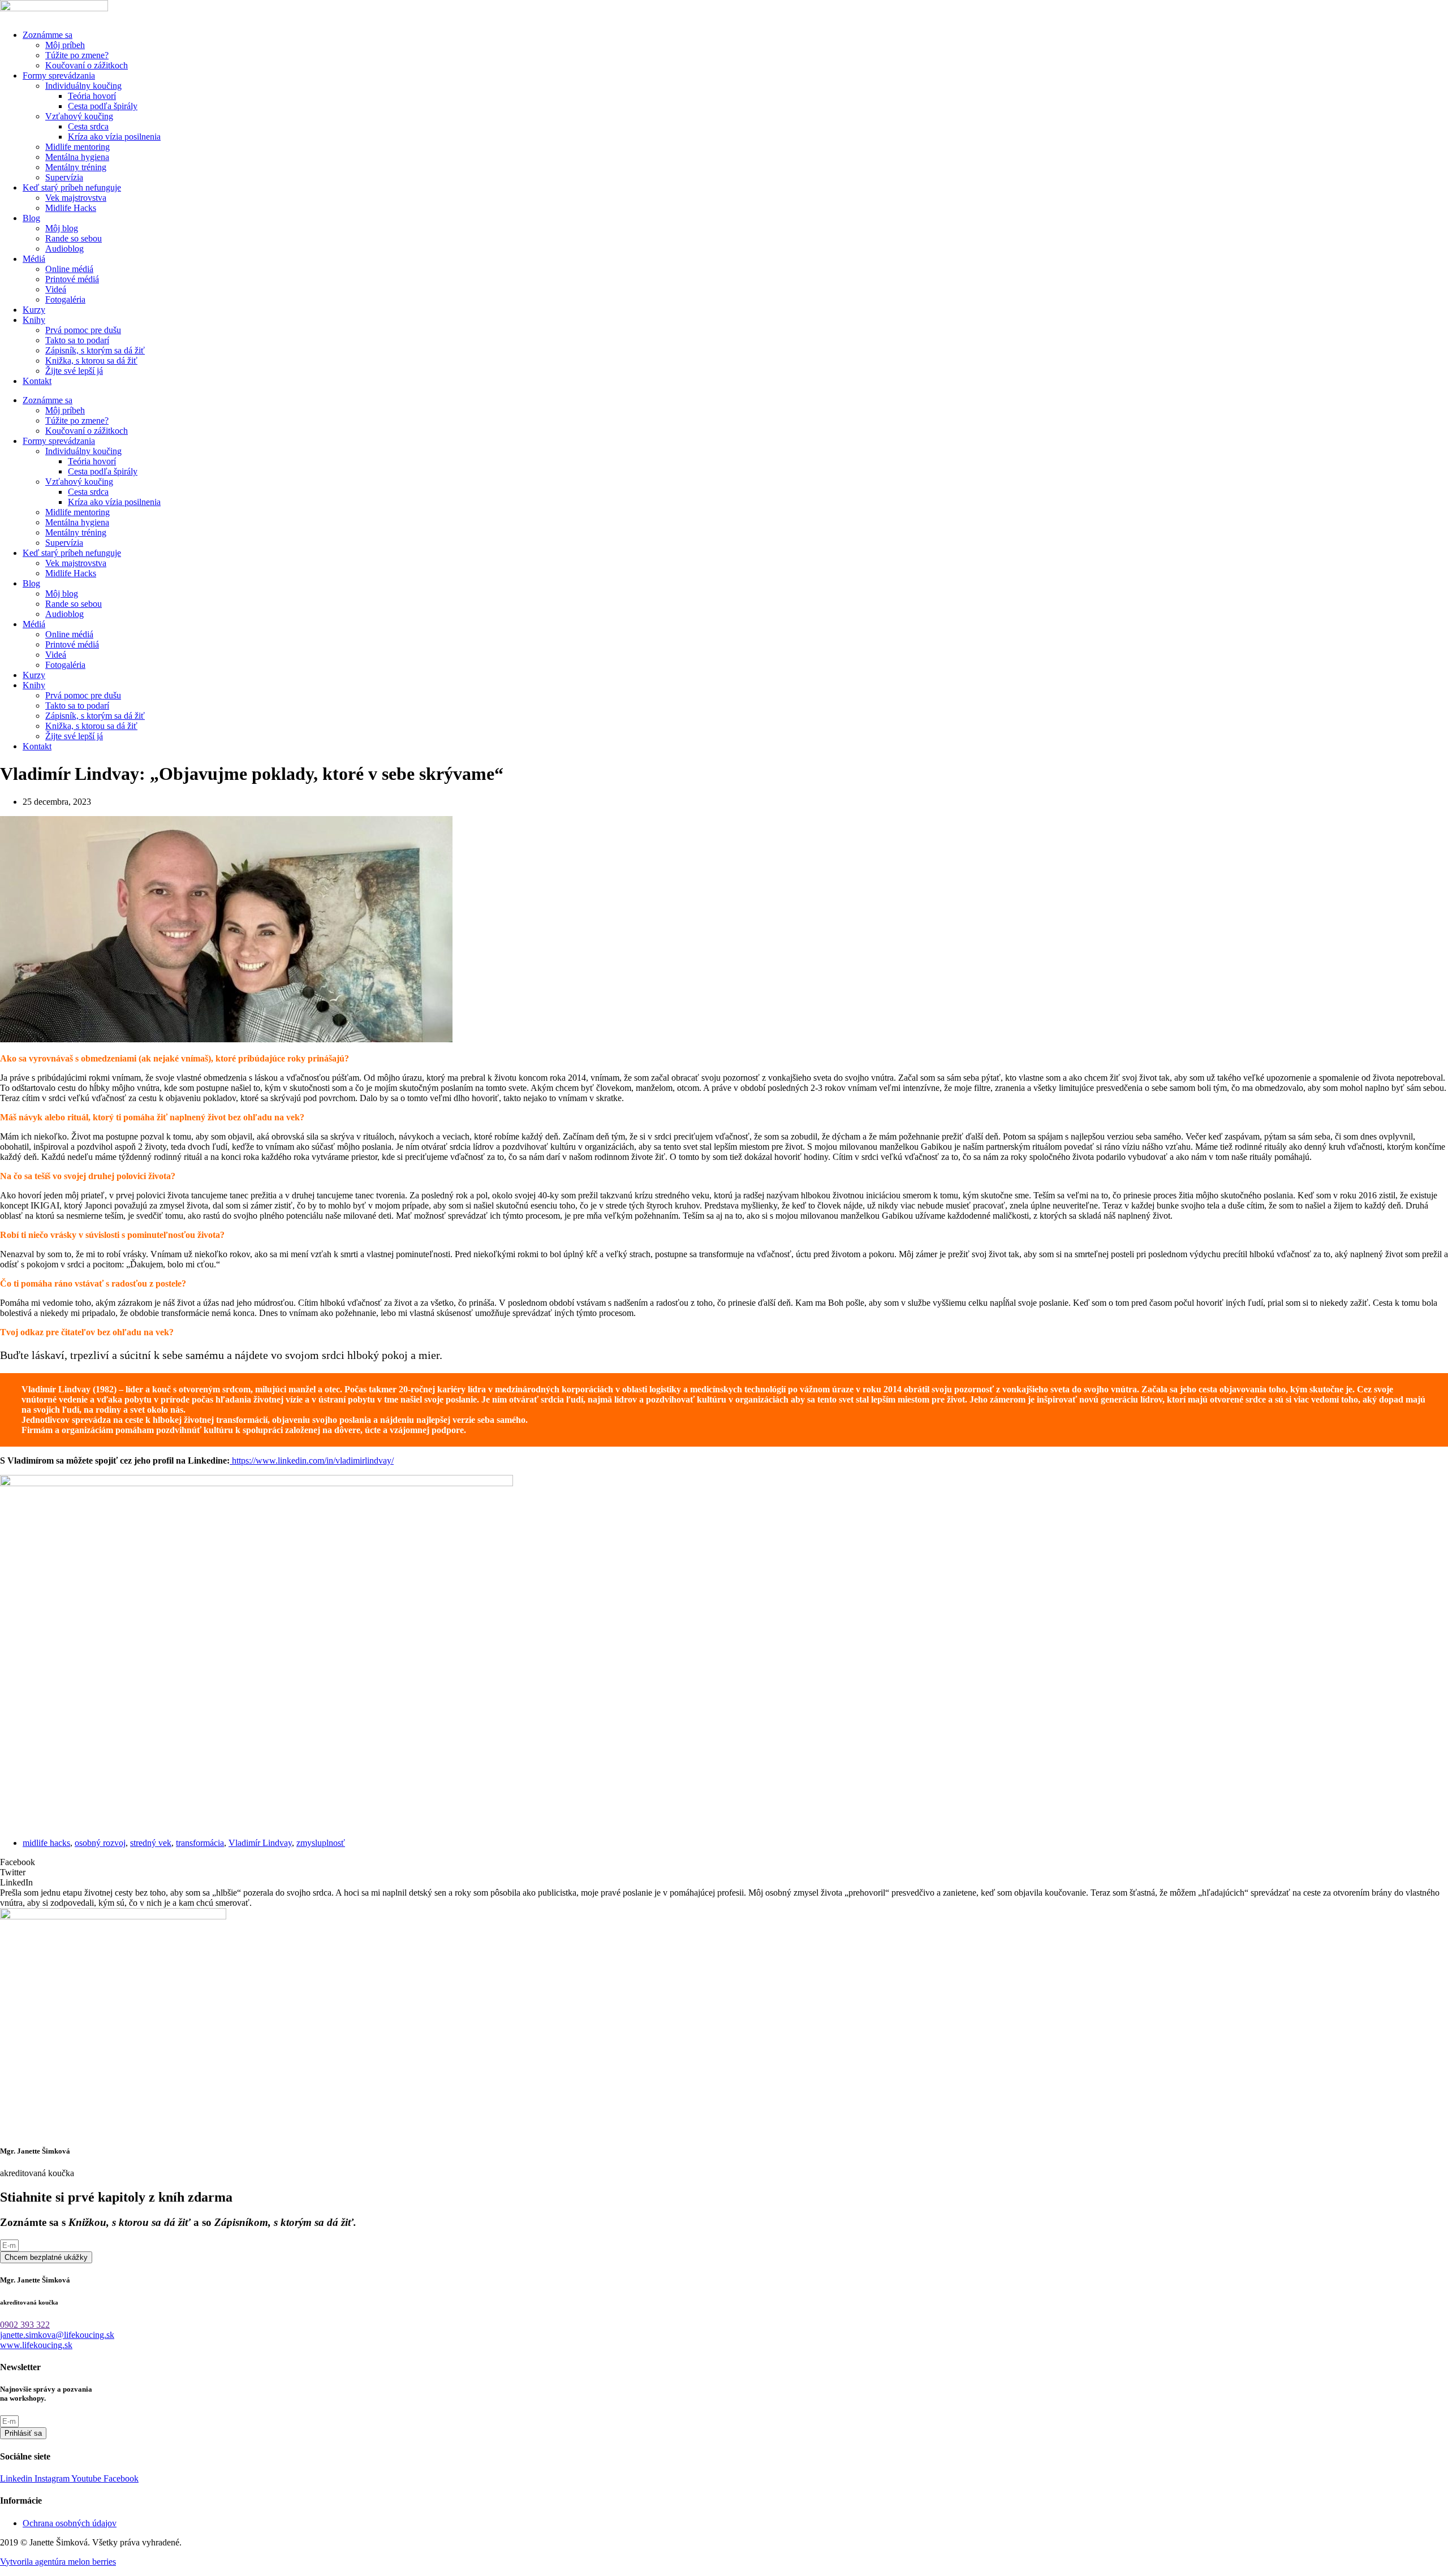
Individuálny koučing (83, 86)
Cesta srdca (88, 126)
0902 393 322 (25, 2325)
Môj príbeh (65, 45)
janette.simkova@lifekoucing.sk (57, 2335)
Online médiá (69, 269)
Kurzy (34, 310)
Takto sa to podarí (77, 340)
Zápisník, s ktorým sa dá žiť (95, 350)
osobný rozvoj (100, 1843)
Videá (56, 289)
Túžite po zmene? (77, 55)
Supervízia (64, 177)
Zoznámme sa (48, 35)
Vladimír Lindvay (260, 1843)
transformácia (200, 1843)
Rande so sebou (74, 238)
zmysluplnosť (321, 1843)
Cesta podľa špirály (103, 106)
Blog (31, 218)
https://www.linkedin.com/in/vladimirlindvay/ (312, 1460)
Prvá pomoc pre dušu (83, 330)
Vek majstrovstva (76, 198)
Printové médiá (72, 279)
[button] (724, 1862)
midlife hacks (46, 1843)
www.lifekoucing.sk (36, 2345)
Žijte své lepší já (74, 371)
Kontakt (37, 381)
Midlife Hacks (71, 208)
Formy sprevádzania (59, 75)
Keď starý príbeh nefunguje (72, 187)
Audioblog (64, 249)
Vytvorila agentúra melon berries (58, 2562)
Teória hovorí (92, 96)
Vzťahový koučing (79, 116)
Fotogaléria (65, 299)
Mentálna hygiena (77, 157)
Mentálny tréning (76, 167)
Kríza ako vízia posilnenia (114, 137)
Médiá (34, 259)
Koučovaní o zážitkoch (87, 65)
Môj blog (62, 228)
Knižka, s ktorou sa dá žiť (91, 361)
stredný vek (151, 1843)
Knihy (34, 320)
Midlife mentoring (77, 147)
